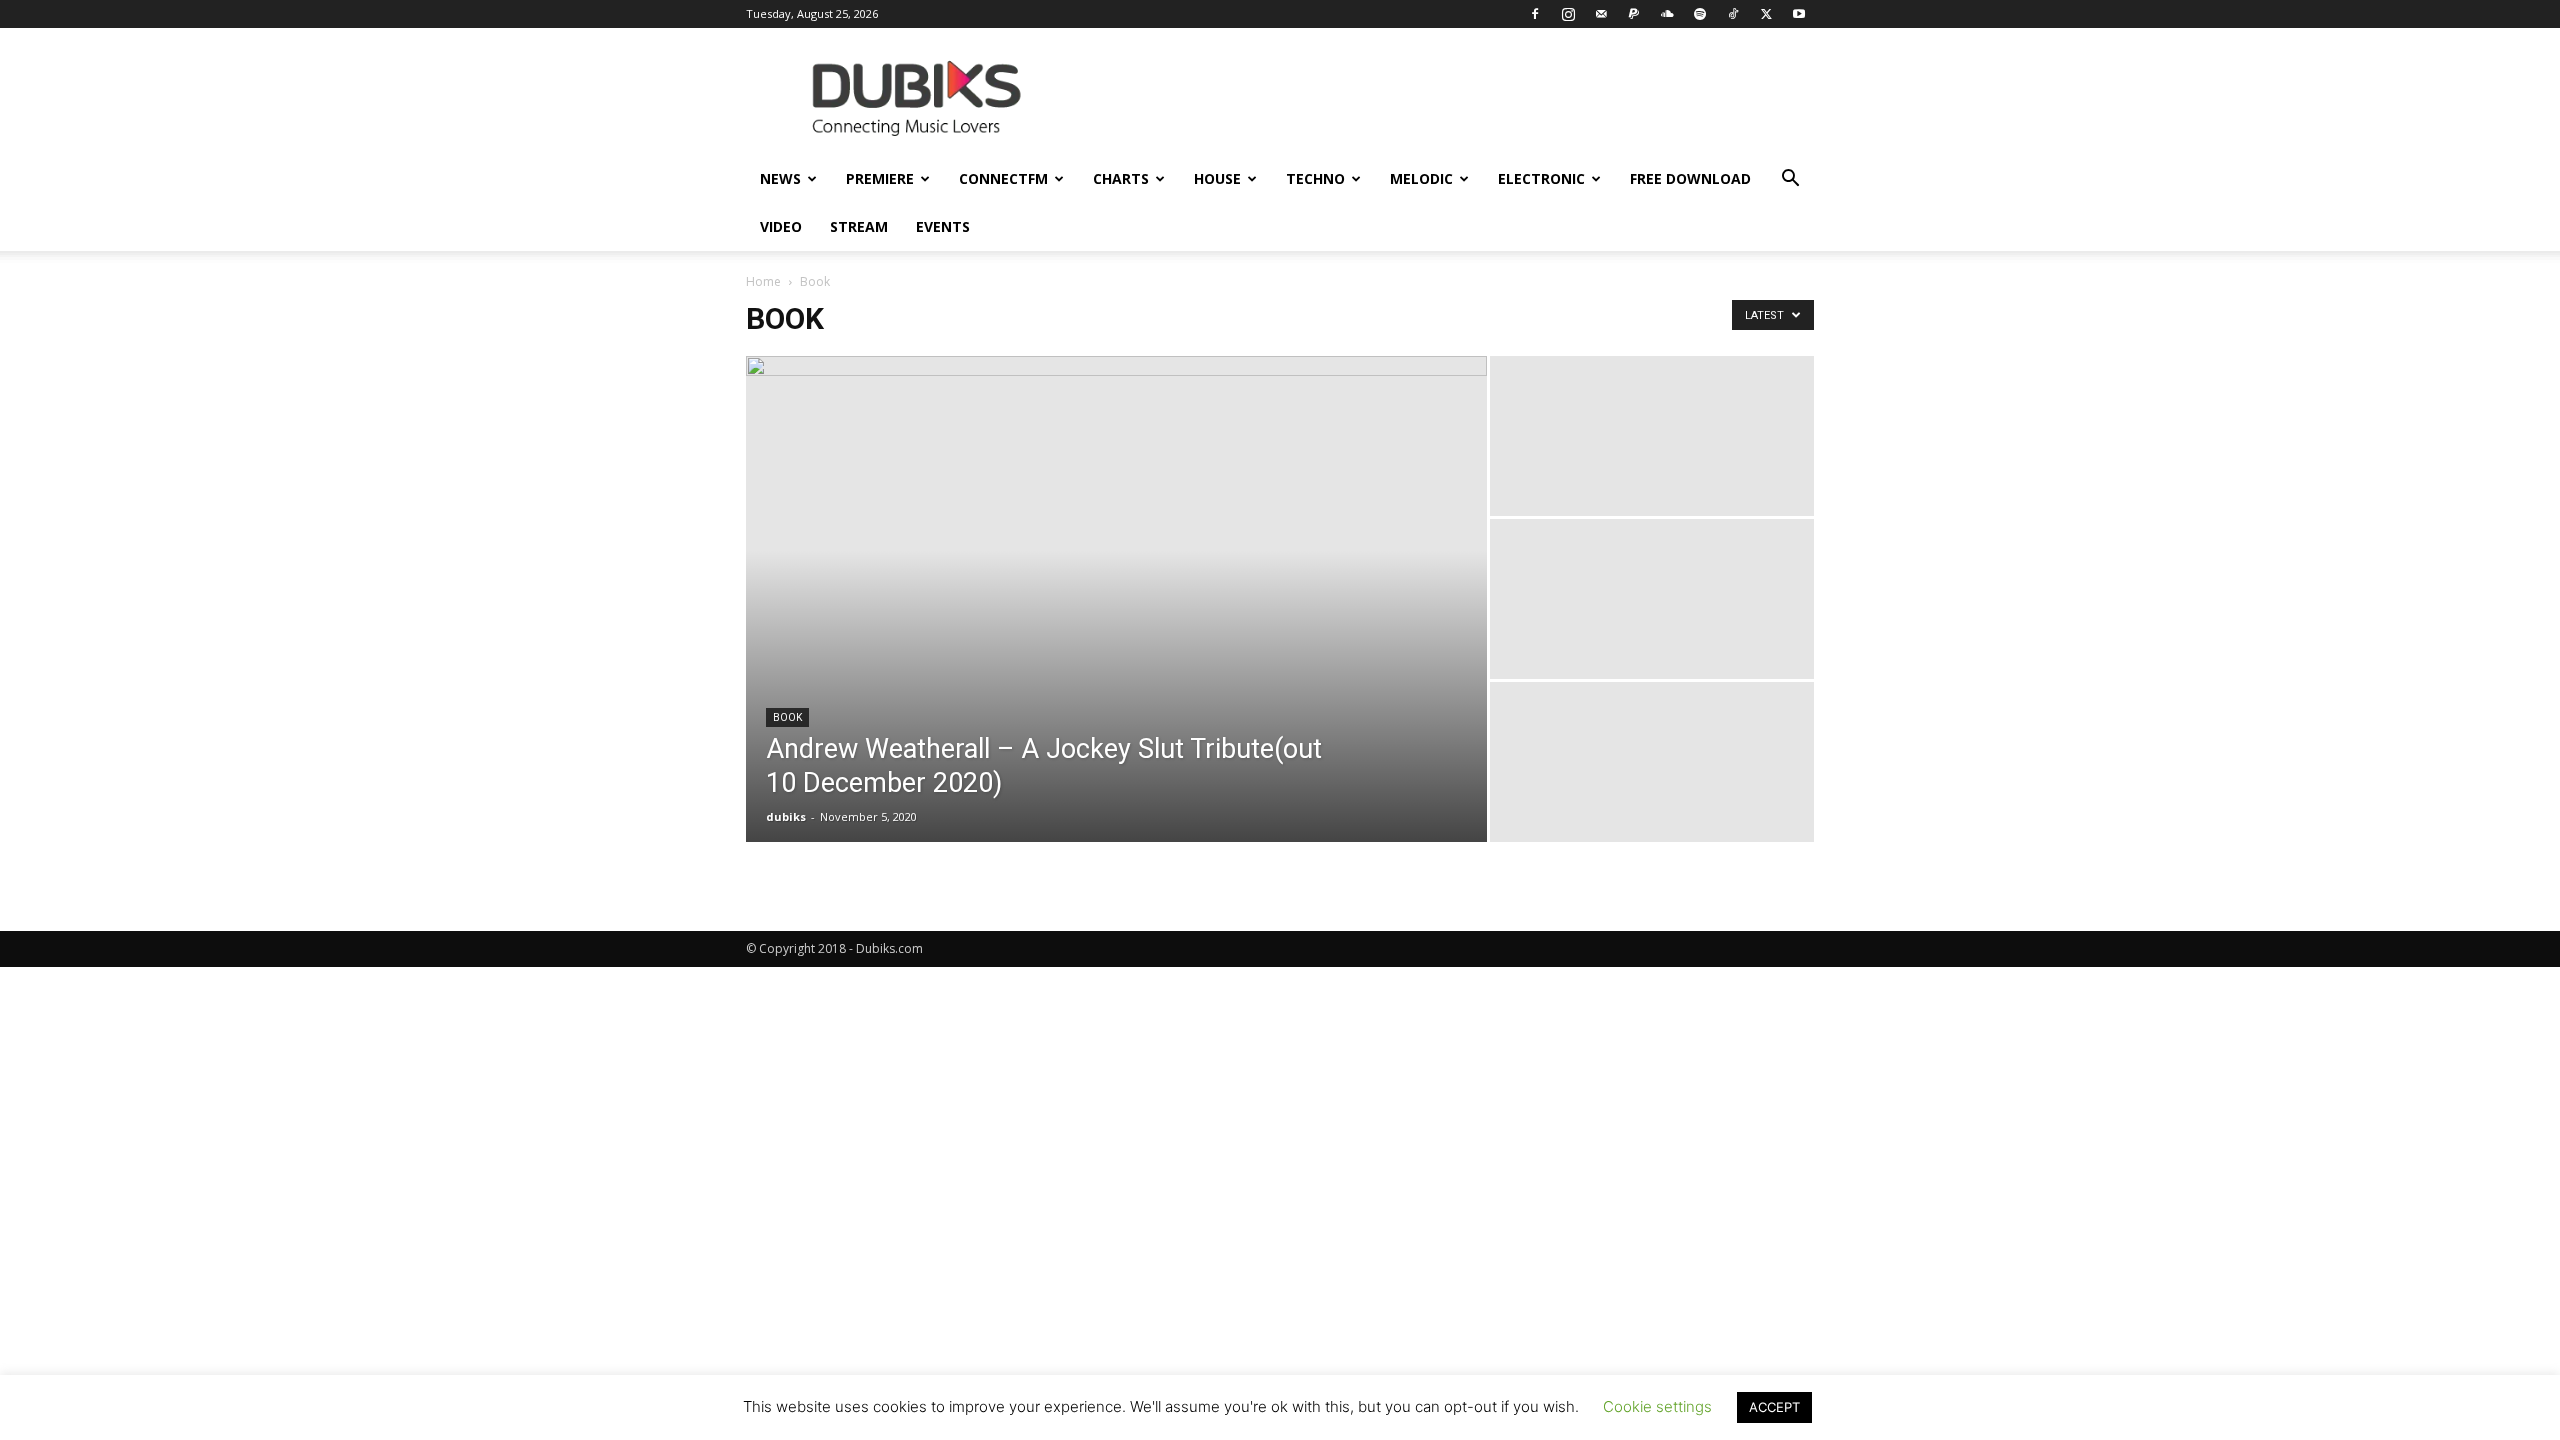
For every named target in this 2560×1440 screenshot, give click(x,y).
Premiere (880, 178)
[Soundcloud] (1667, 14)
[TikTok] (1733, 14)
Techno (1315, 178)
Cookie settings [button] (1657, 1406)
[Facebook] (1535, 14)
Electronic (1541, 178)
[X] (1766, 14)
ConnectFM (1003, 178)
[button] (1790, 180)
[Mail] (1601, 14)
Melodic (1421, 178)
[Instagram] (1568, 14)
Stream (859, 226)
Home (763, 281)
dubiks (786, 816)
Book (787, 717)
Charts (1121, 178)
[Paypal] (1634, 14)
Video (781, 226)
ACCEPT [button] (1774, 1407)
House (1217, 178)
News (780, 178)
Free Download (1690, 178)
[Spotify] (1700, 14)
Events (943, 226)
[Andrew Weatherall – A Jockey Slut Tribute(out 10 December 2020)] (1116, 599)
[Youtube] (1799, 14)
